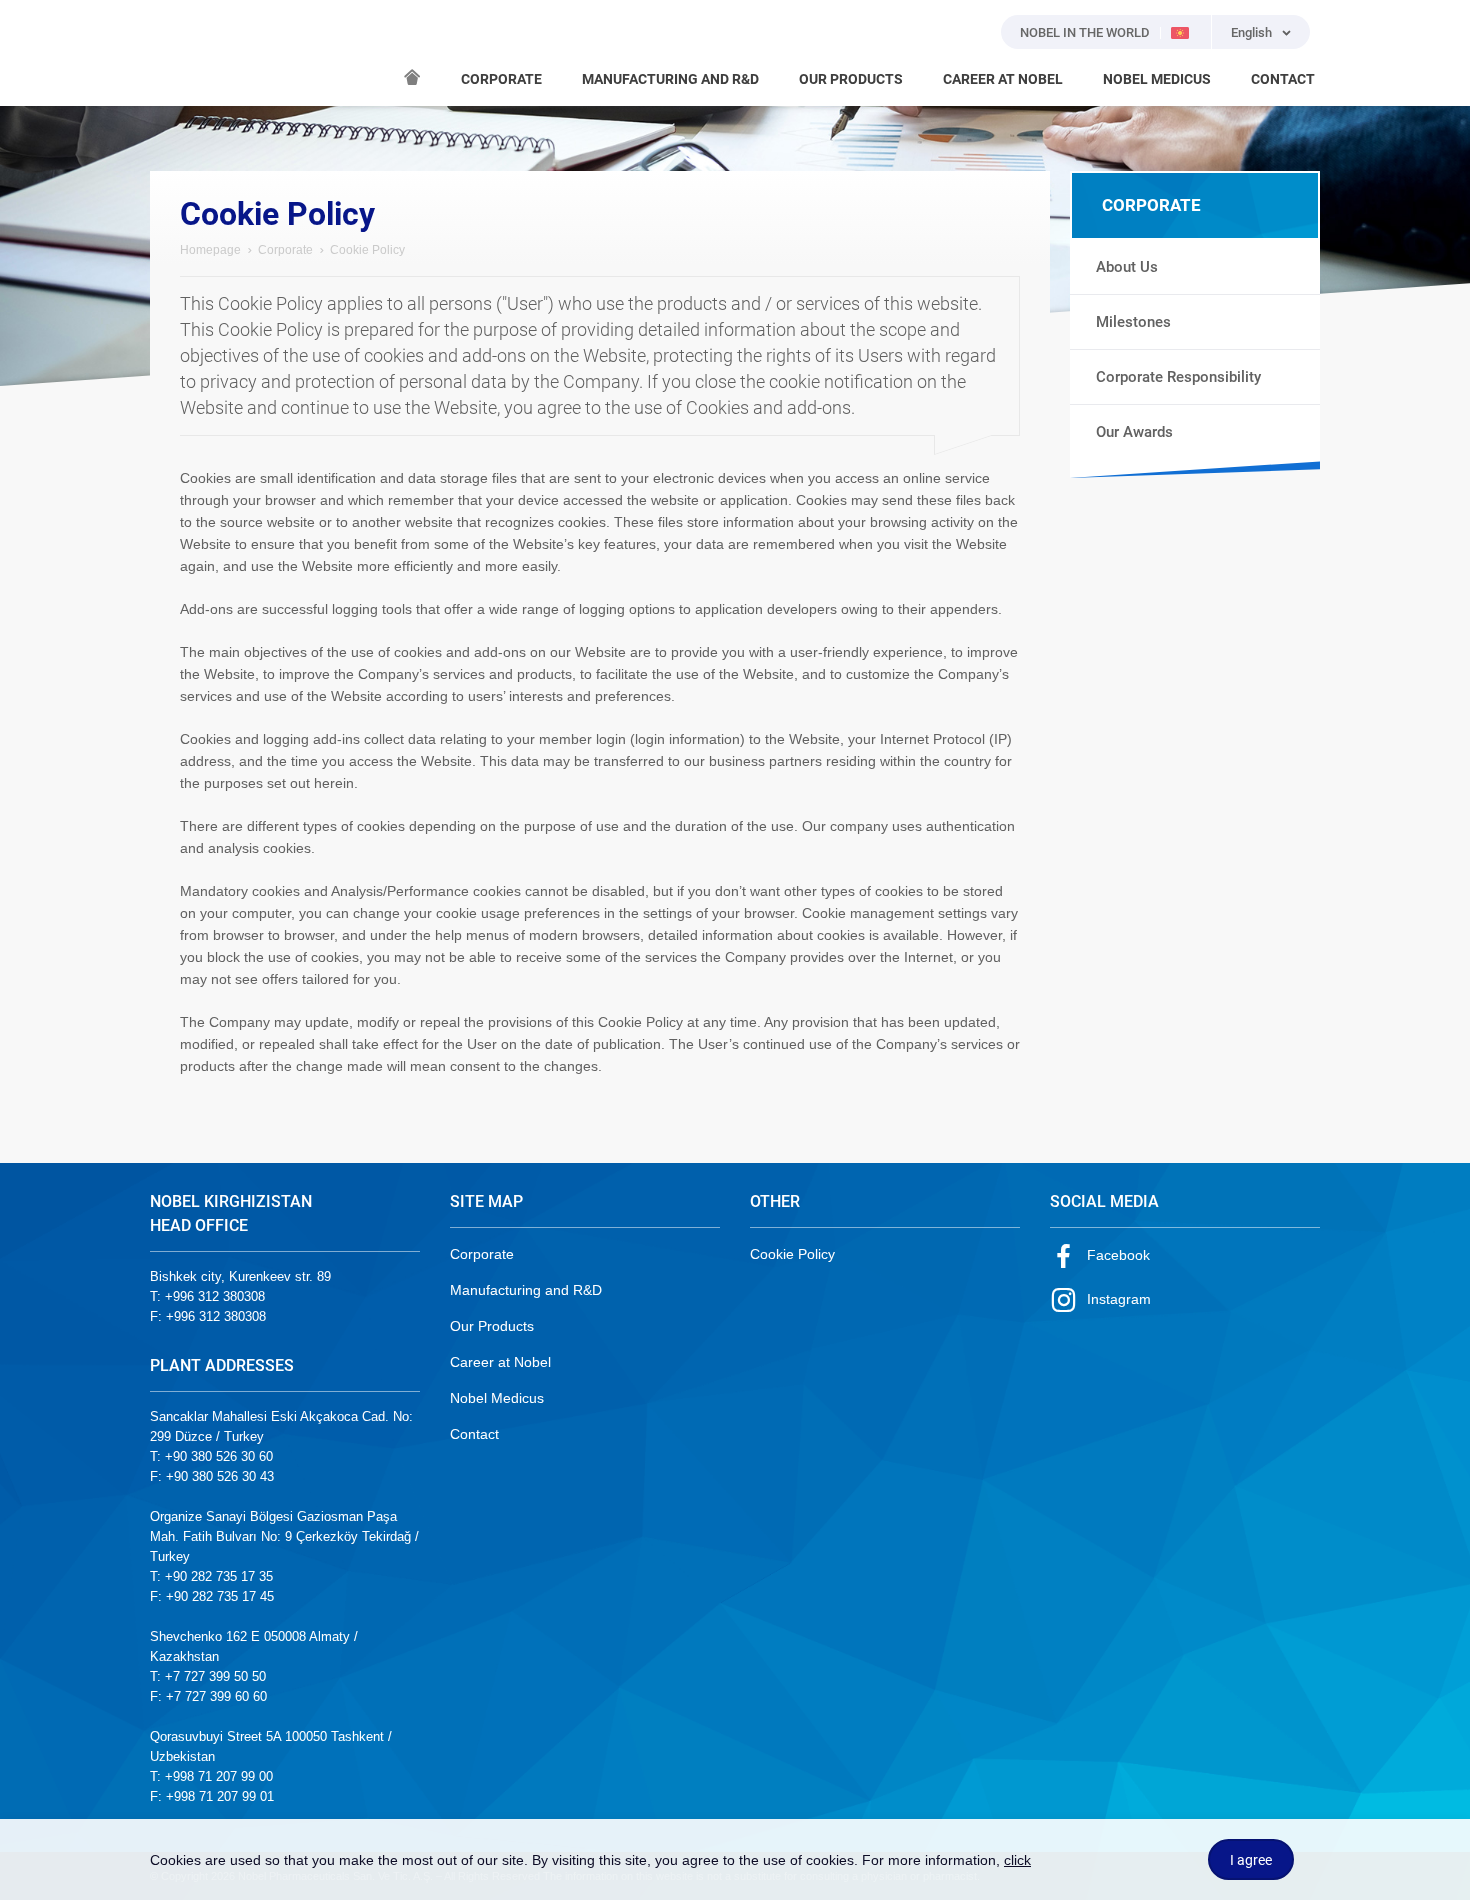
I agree (1251, 1860)
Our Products (492, 1326)
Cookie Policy (792, 1254)
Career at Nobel (500, 1362)
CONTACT (1283, 79)
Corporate (285, 250)
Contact (474, 1434)
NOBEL (177, 53)
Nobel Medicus (497, 1398)
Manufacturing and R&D (526, 1290)
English (1251, 32)
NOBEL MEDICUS (1157, 79)
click (1017, 1860)
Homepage (210, 250)
